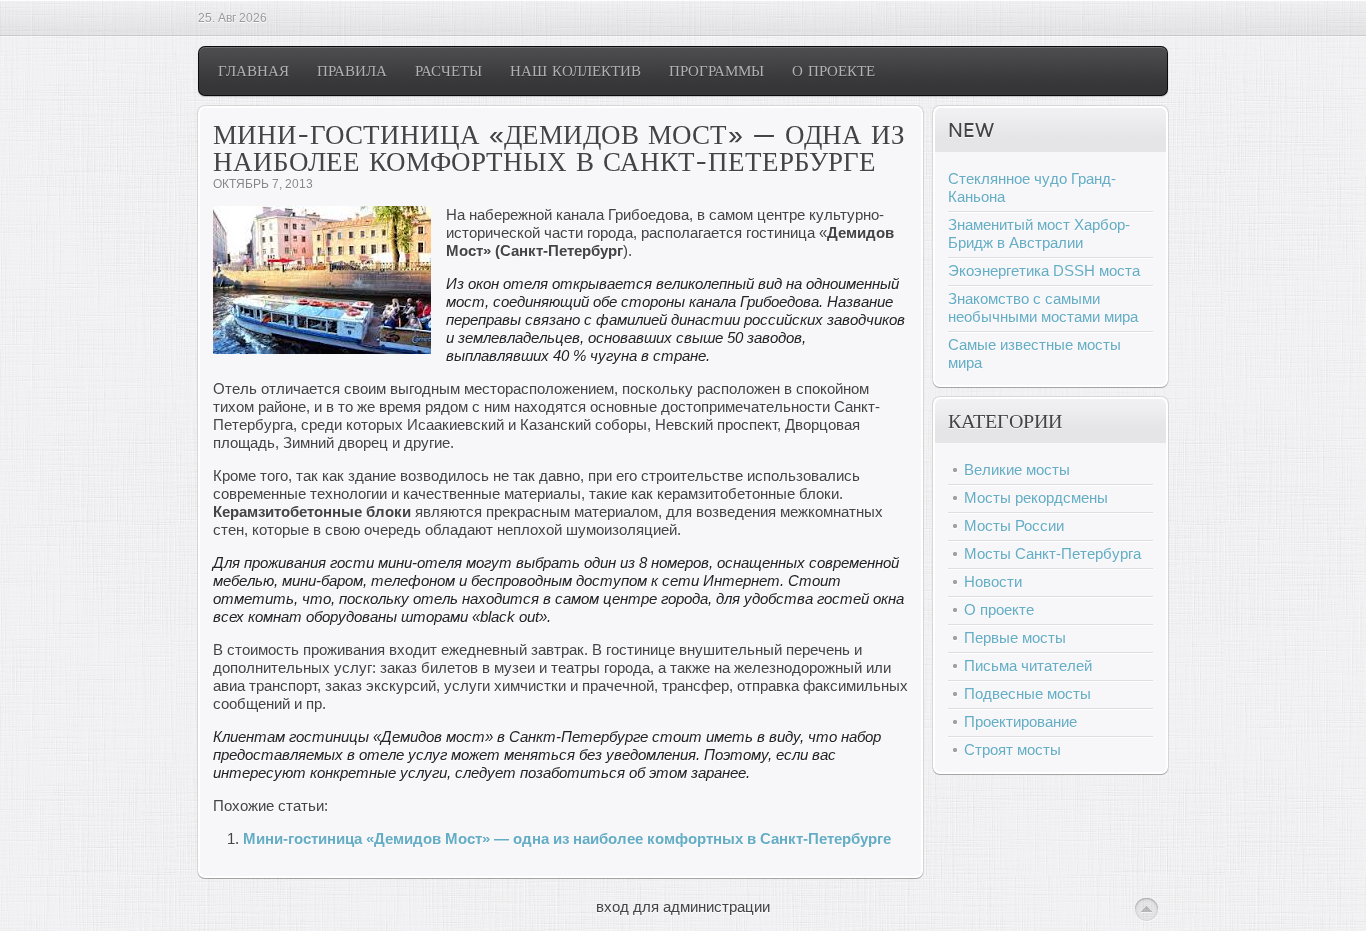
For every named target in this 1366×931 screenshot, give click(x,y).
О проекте (999, 609)
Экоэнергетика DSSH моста (1044, 270)
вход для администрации (683, 906)
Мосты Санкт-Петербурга (1052, 553)
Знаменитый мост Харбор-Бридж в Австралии (1039, 233)
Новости (993, 581)
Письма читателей (1028, 665)
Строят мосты (1012, 749)
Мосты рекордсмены (1036, 497)
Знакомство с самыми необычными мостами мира (1043, 307)
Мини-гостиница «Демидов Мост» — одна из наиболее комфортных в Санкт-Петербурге (567, 838)
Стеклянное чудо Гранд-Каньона (1032, 187)
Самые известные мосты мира (1034, 353)
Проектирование (1020, 721)
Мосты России (1014, 525)
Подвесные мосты (1027, 693)
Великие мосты (1017, 469)
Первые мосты (1015, 637)
